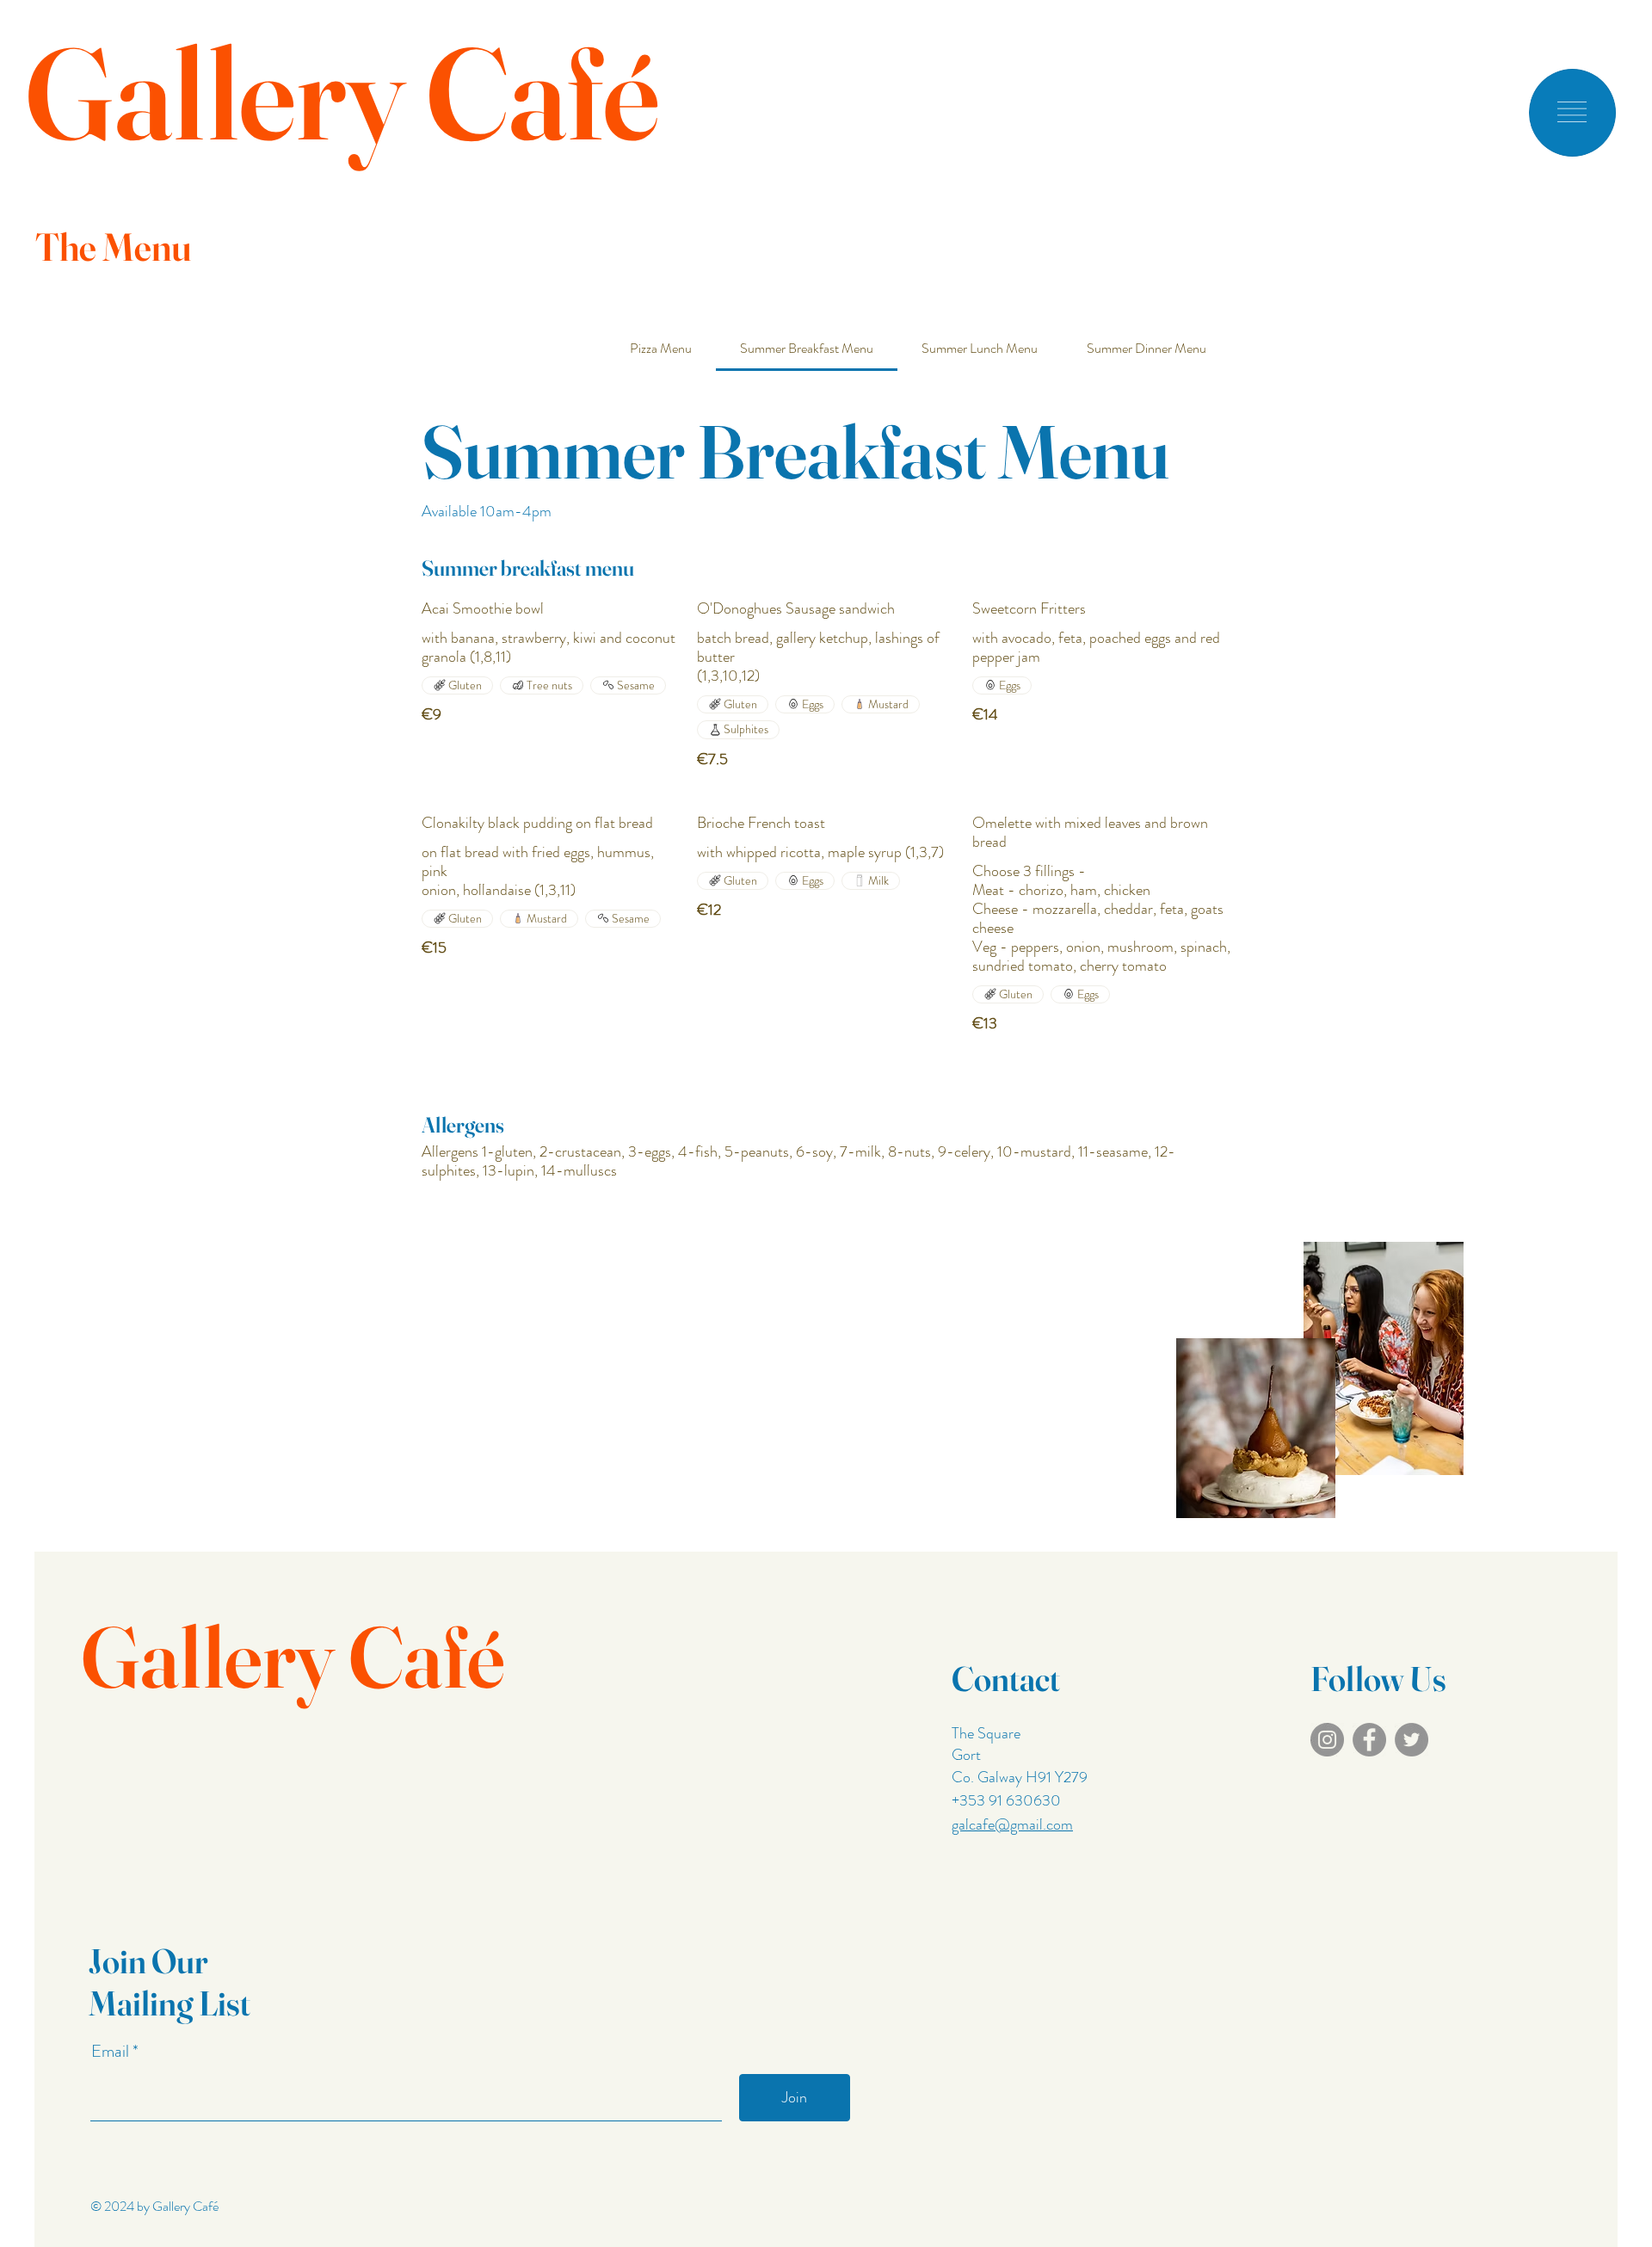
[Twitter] (1412, 1740)
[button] (1572, 112)
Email (112, 2052)
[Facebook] (1369, 1740)
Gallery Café (342, 93)
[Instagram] (1327, 1740)
